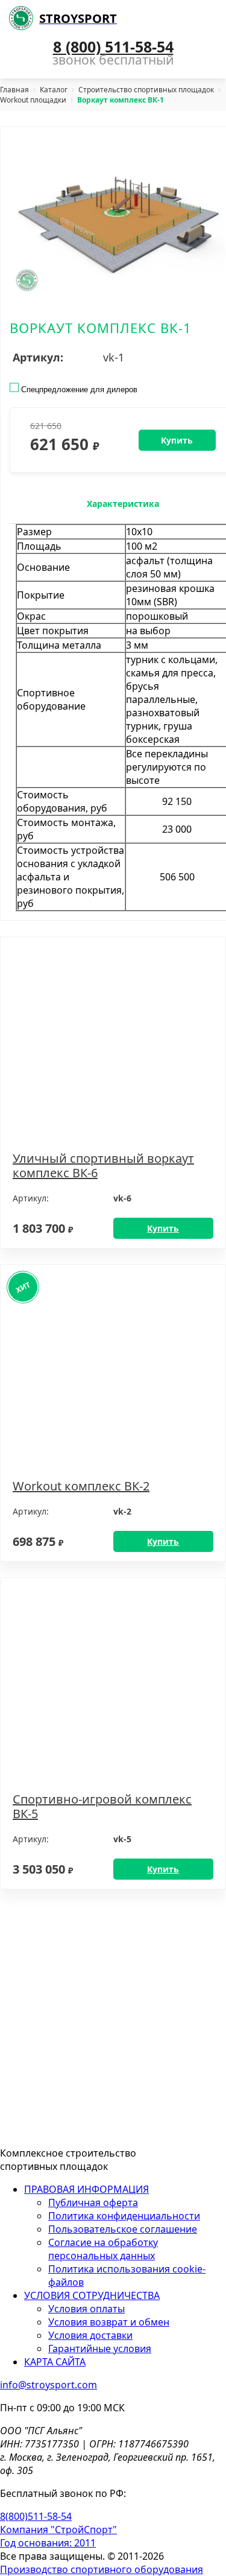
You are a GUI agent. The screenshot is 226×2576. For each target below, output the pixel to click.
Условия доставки (90, 2335)
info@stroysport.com (49, 2385)
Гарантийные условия (100, 2349)
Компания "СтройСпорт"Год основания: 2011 (58, 2536)
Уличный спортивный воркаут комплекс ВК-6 (103, 1166)
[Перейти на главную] (69, 2130)
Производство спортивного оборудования (102, 2569)
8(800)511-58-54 (36, 2516)
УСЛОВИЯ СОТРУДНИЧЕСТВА (92, 2295)
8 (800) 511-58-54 (113, 46)
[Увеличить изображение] (118, 218)
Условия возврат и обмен (109, 2322)
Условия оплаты (86, 2309)
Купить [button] (177, 440)
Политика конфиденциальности (124, 2216)
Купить (163, 1228)
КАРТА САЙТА (55, 2362)
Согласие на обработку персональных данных (103, 2249)
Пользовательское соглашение (123, 2229)
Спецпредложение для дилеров (78, 390)
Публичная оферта (93, 2202)
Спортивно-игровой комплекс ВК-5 (102, 1807)
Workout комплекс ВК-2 (81, 1486)
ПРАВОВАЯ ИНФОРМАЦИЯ (86, 2189)
